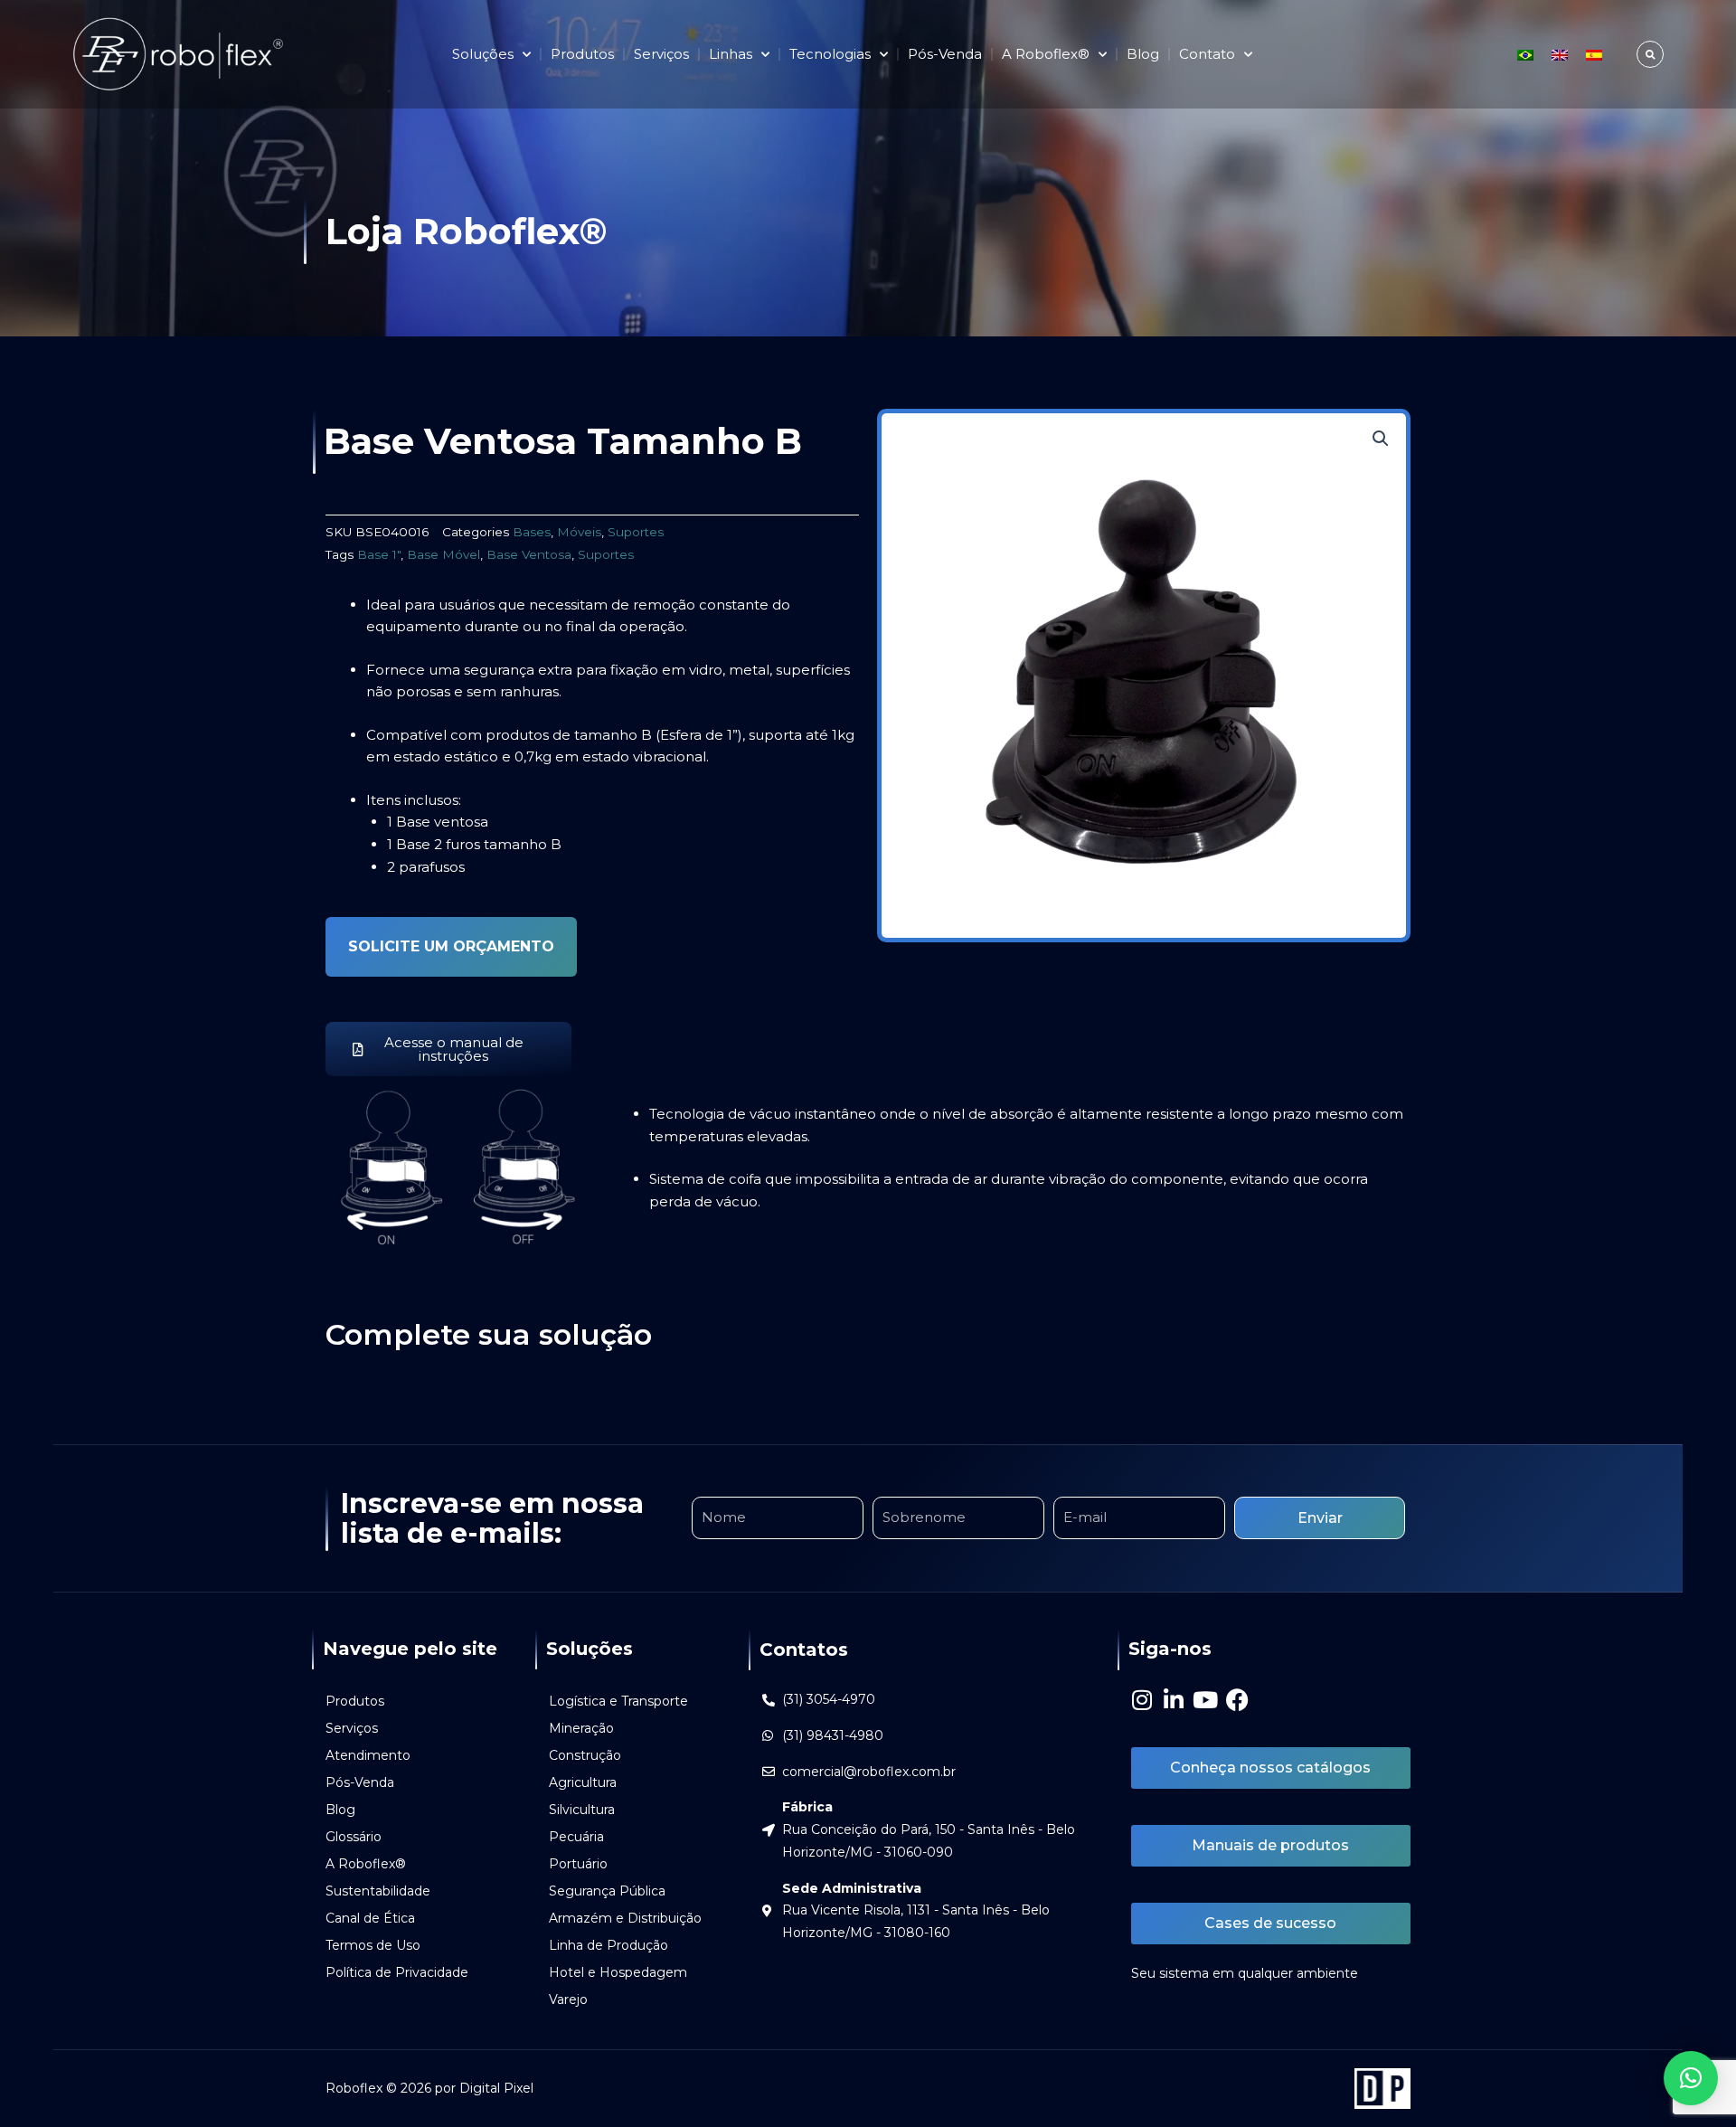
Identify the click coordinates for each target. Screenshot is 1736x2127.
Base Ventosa (529, 554)
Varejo (568, 1999)
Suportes (636, 532)
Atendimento (368, 1755)
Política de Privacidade (397, 1972)
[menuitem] (1525, 54)
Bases (532, 532)
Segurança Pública (607, 1891)
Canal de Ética (370, 1918)
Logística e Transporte (618, 1701)
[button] (1650, 54)
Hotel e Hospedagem (618, 1972)
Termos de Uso (373, 1945)
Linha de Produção (609, 1945)
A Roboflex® (366, 1864)
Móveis (579, 532)
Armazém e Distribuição (625, 1918)
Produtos (582, 54)
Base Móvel (443, 554)
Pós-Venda (945, 54)
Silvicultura (582, 1810)
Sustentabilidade (378, 1891)
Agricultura (583, 1782)
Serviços (661, 54)
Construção (585, 1755)
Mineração (581, 1728)
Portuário (578, 1864)
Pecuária (576, 1837)
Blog (1143, 54)
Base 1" (379, 554)
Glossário (354, 1837)
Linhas (731, 54)
